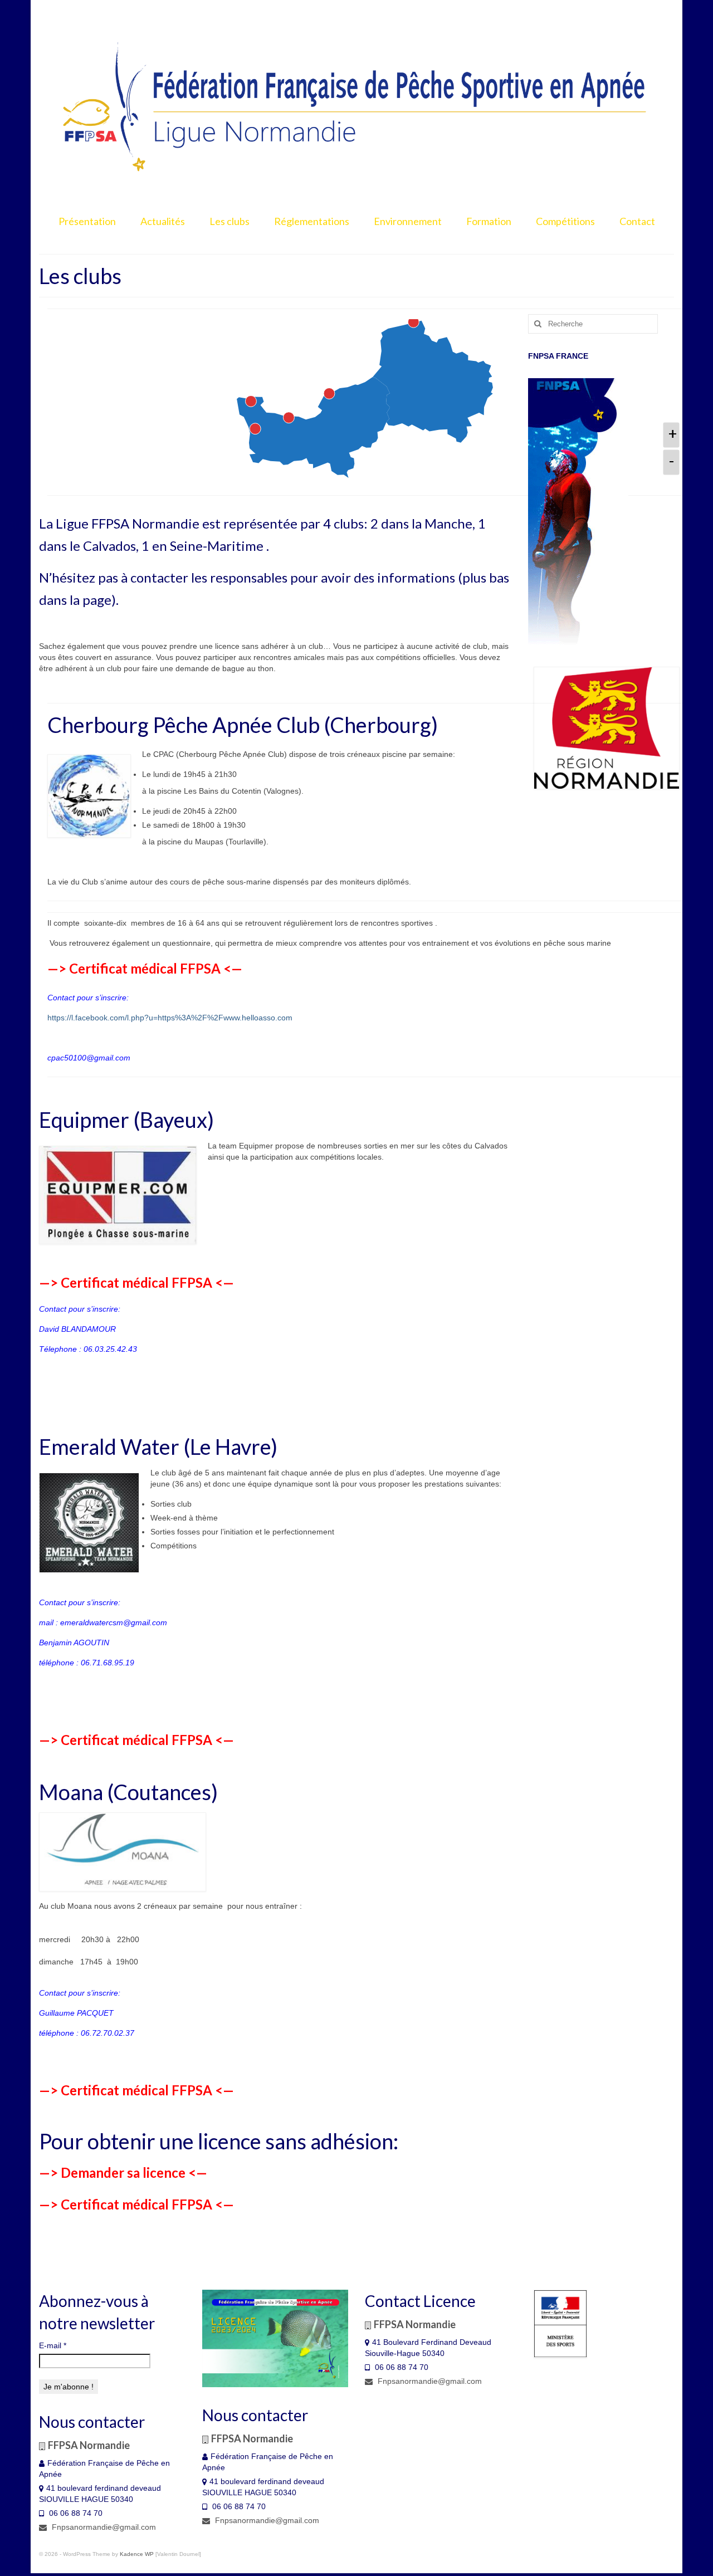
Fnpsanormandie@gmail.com (103, 2527)
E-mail (53, 2345)
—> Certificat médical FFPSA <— (145, 968)
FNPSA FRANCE (558, 356)
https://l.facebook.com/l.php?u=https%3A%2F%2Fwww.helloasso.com (170, 1018)
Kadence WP (137, 2554)
